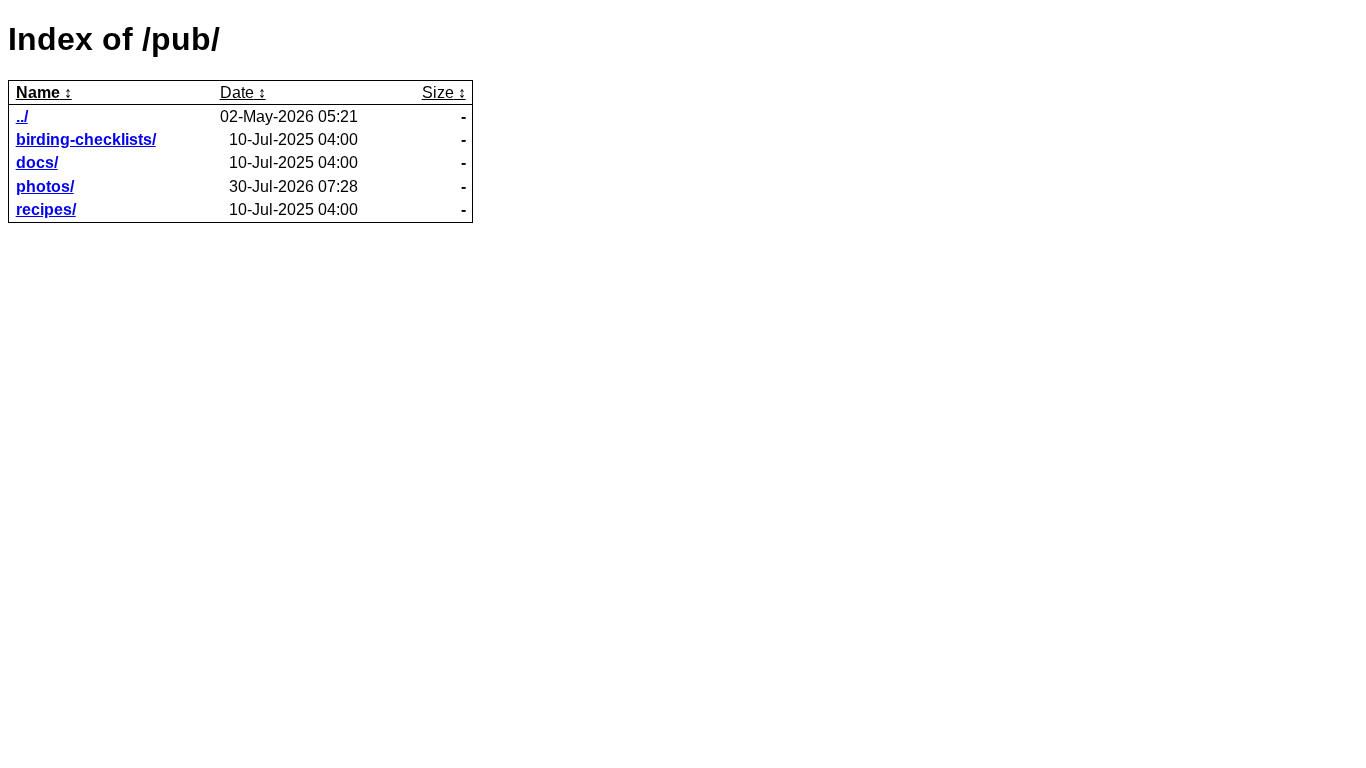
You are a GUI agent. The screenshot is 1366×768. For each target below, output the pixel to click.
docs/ (37, 162)
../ (22, 116)
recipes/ (46, 209)
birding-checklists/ (86, 139)
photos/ (45, 186)
